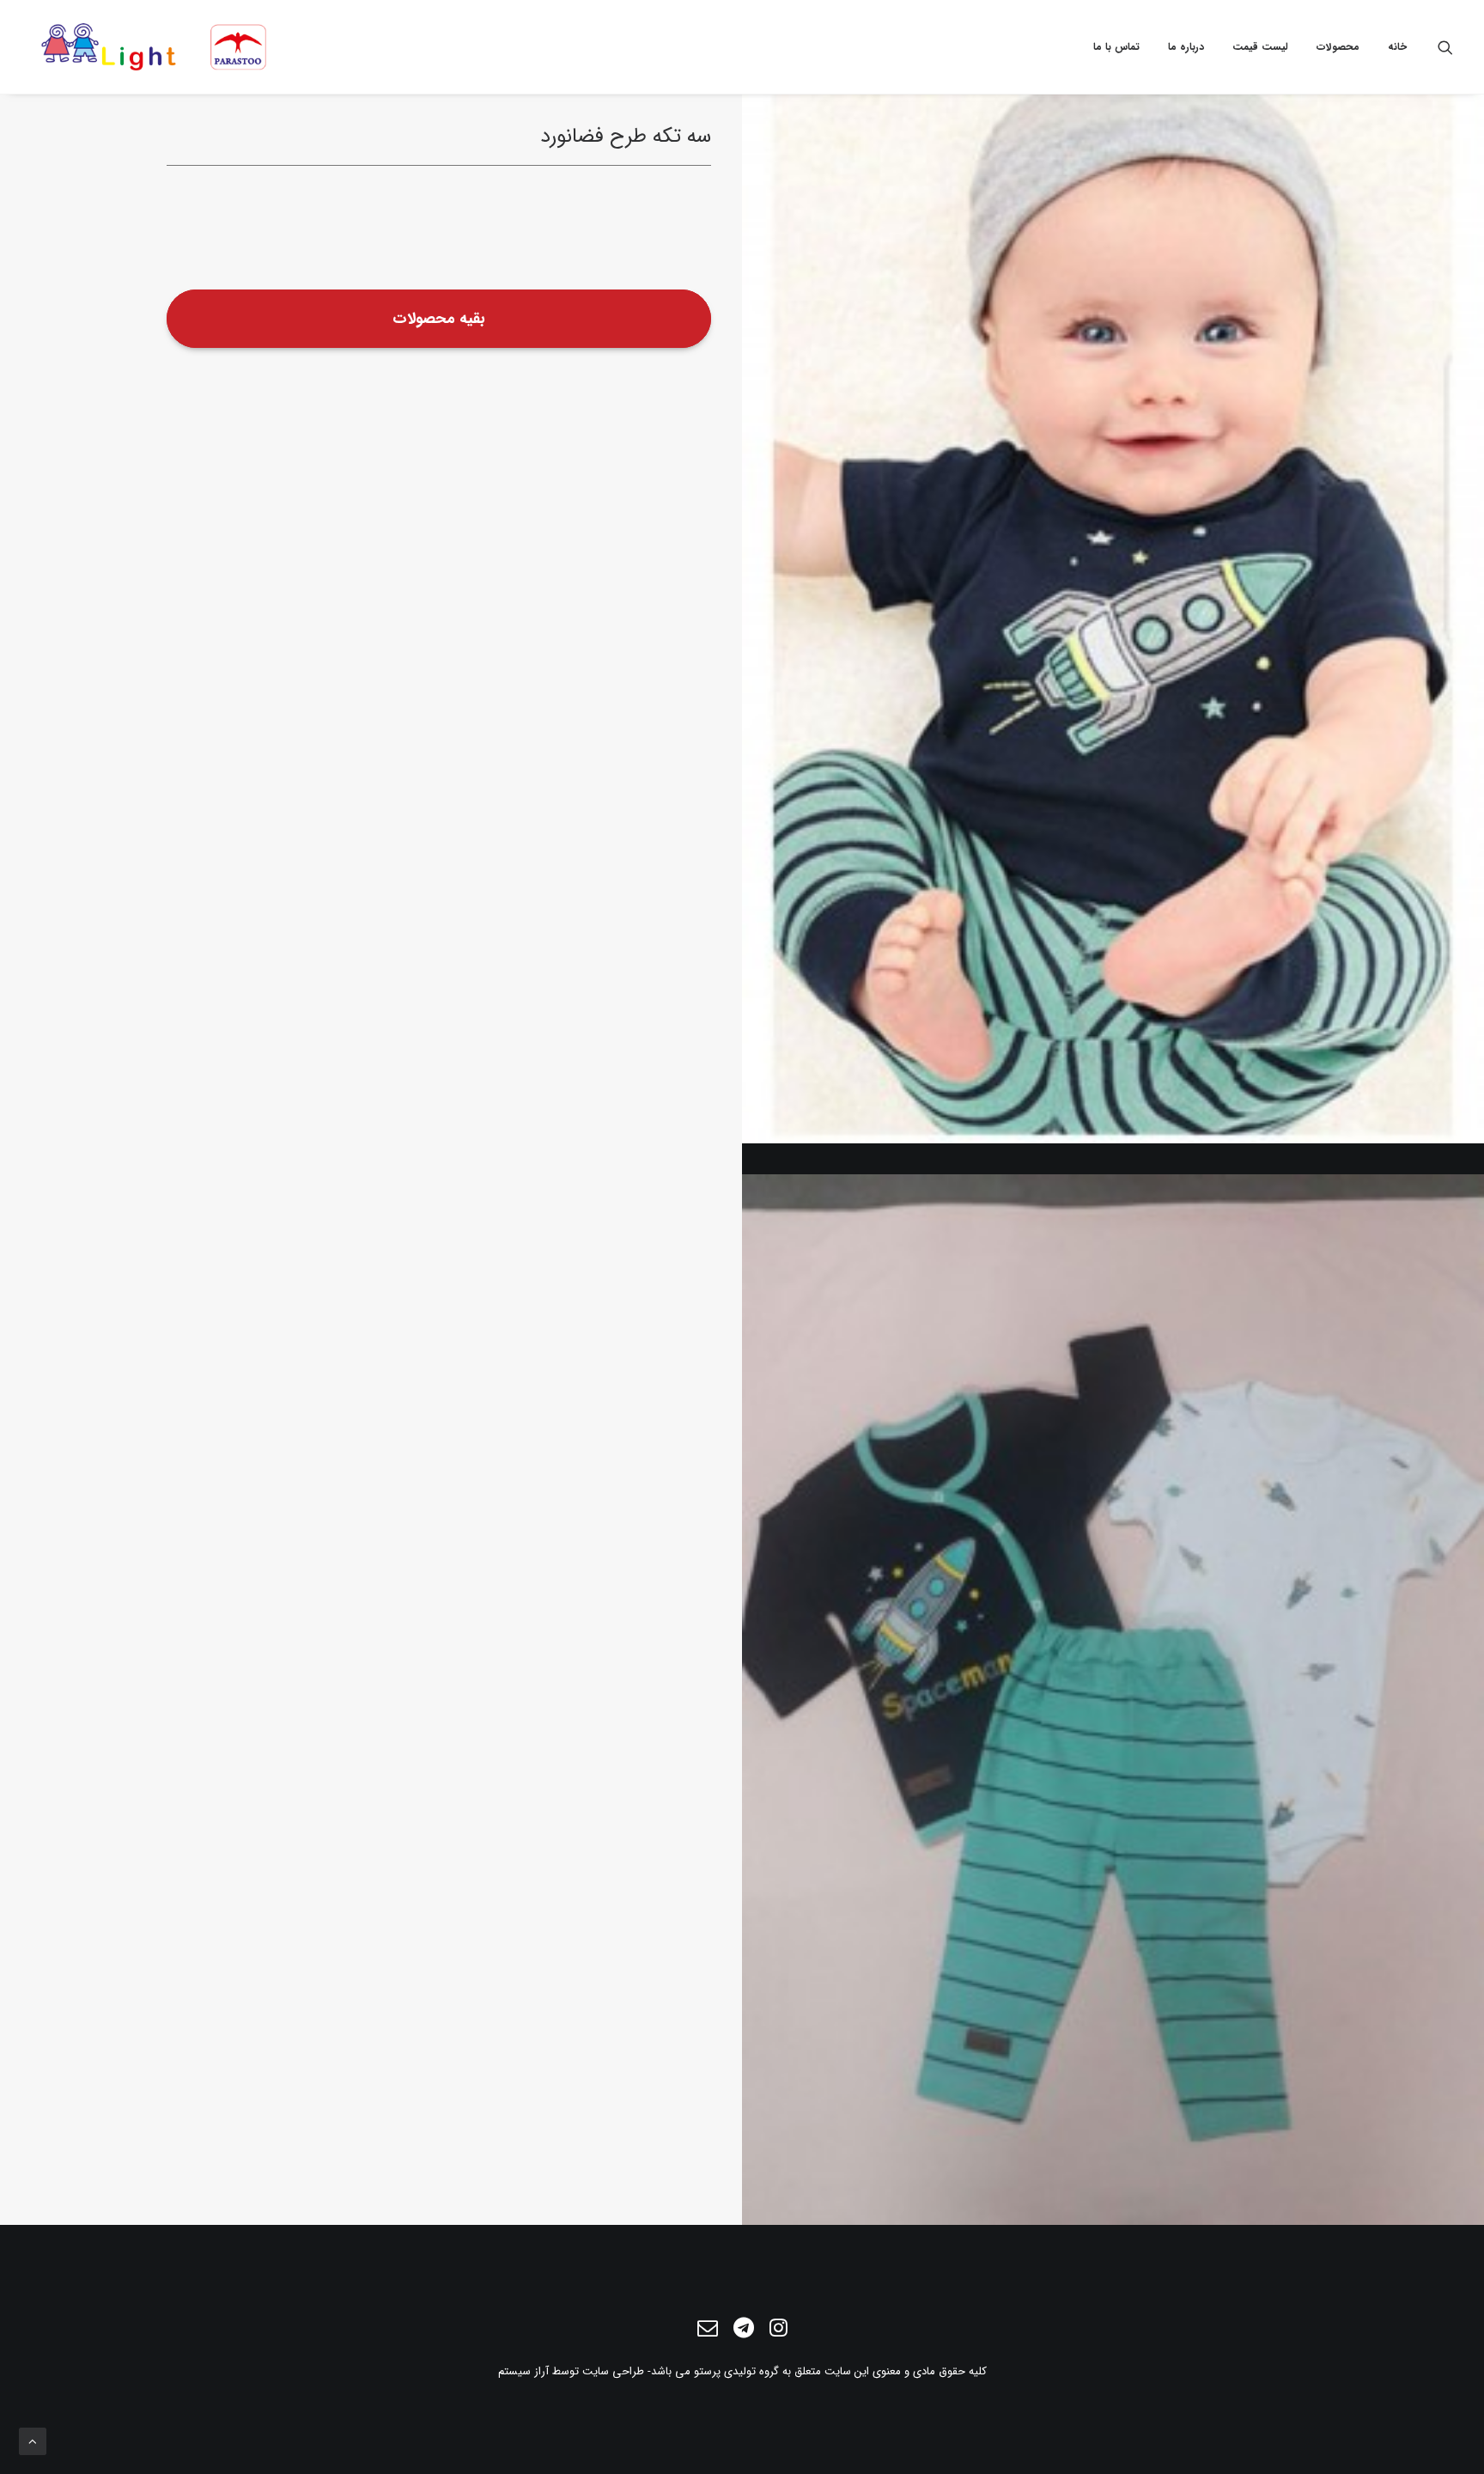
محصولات (1338, 47)
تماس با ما (1116, 47)
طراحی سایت (613, 2371)
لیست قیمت (1260, 47)
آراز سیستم (523, 2371)
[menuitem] (1391, 47)
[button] (1445, 47)
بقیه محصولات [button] (439, 319)
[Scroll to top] (33, 2440)
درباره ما (1186, 47)
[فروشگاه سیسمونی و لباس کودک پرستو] (155, 47)
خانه (1397, 47)
